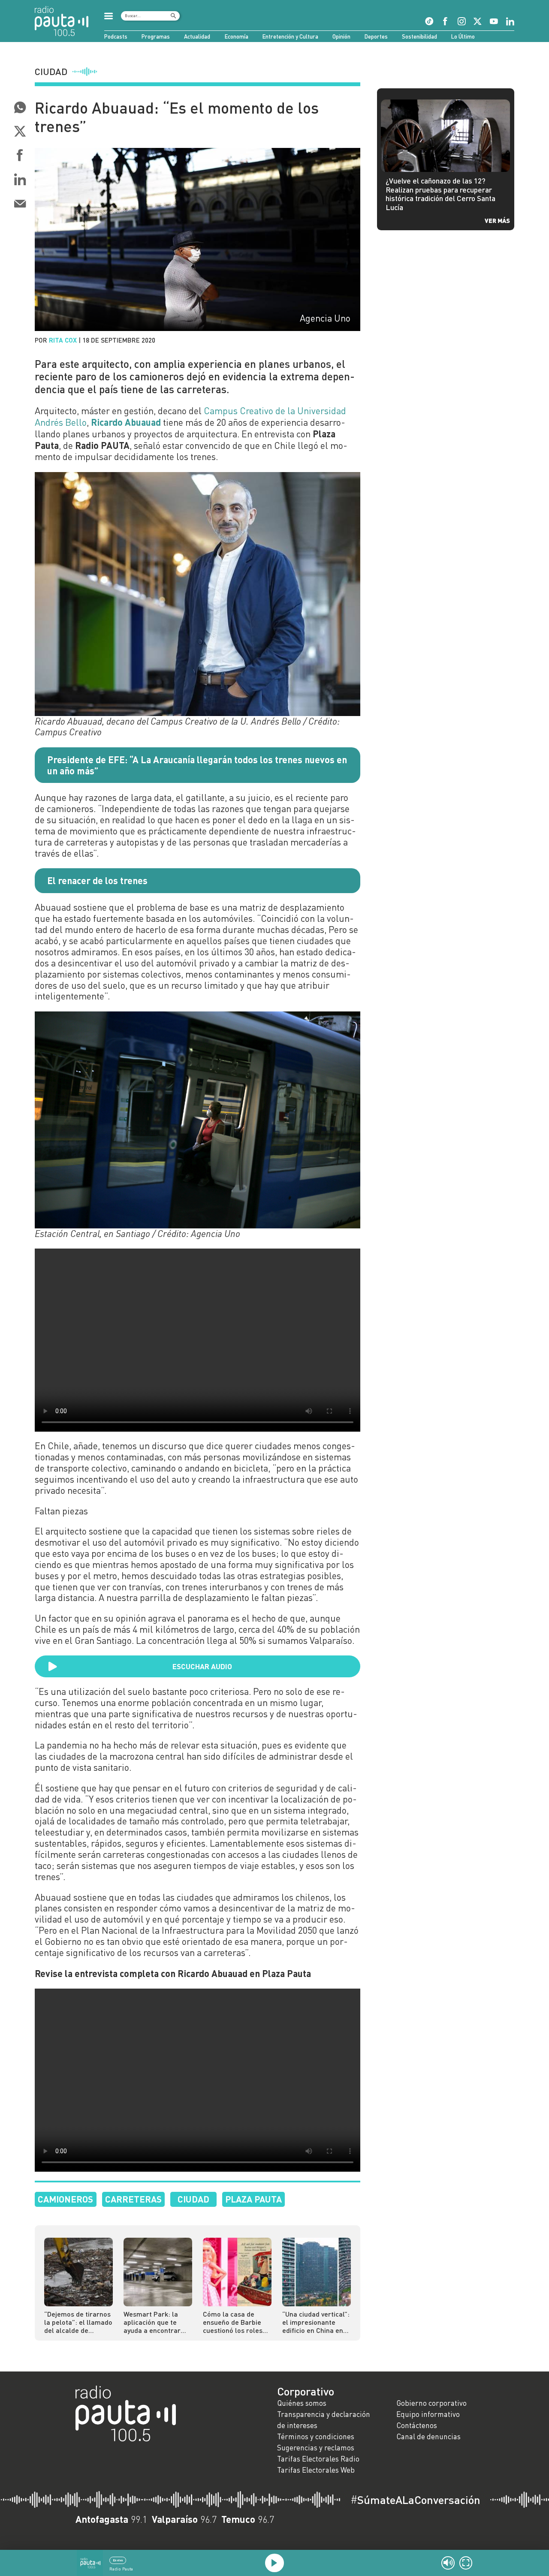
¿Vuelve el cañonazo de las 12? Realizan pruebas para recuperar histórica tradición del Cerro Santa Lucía (440, 194)
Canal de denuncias (428, 2436)
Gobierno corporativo (431, 2403)
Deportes (376, 36)
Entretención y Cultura (290, 36)
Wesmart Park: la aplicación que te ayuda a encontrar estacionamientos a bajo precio (154, 2322)
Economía (237, 36)
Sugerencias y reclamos (316, 2448)
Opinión (341, 36)
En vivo (118, 2560)
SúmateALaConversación (415, 2500)
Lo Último (463, 36)
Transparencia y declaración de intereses (324, 2420)
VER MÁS (497, 220)
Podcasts (116, 36)
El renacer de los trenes (97, 880)
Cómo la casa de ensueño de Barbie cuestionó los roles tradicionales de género (233, 2322)
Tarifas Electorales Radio (318, 2459)
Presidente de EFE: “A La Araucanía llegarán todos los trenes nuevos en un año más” (197, 765)
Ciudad (193, 2199)
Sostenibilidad (419, 36)
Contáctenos (417, 2425)
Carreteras (133, 2199)
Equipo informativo (428, 2414)
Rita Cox (63, 340)
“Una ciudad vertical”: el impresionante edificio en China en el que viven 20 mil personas (316, 2322)
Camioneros (65, 2199)
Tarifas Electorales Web (316, 2470)
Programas (156, 36)
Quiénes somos (302, 2403)
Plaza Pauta (253, 2199)
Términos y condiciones (316, 2436)
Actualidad (197, 36)
